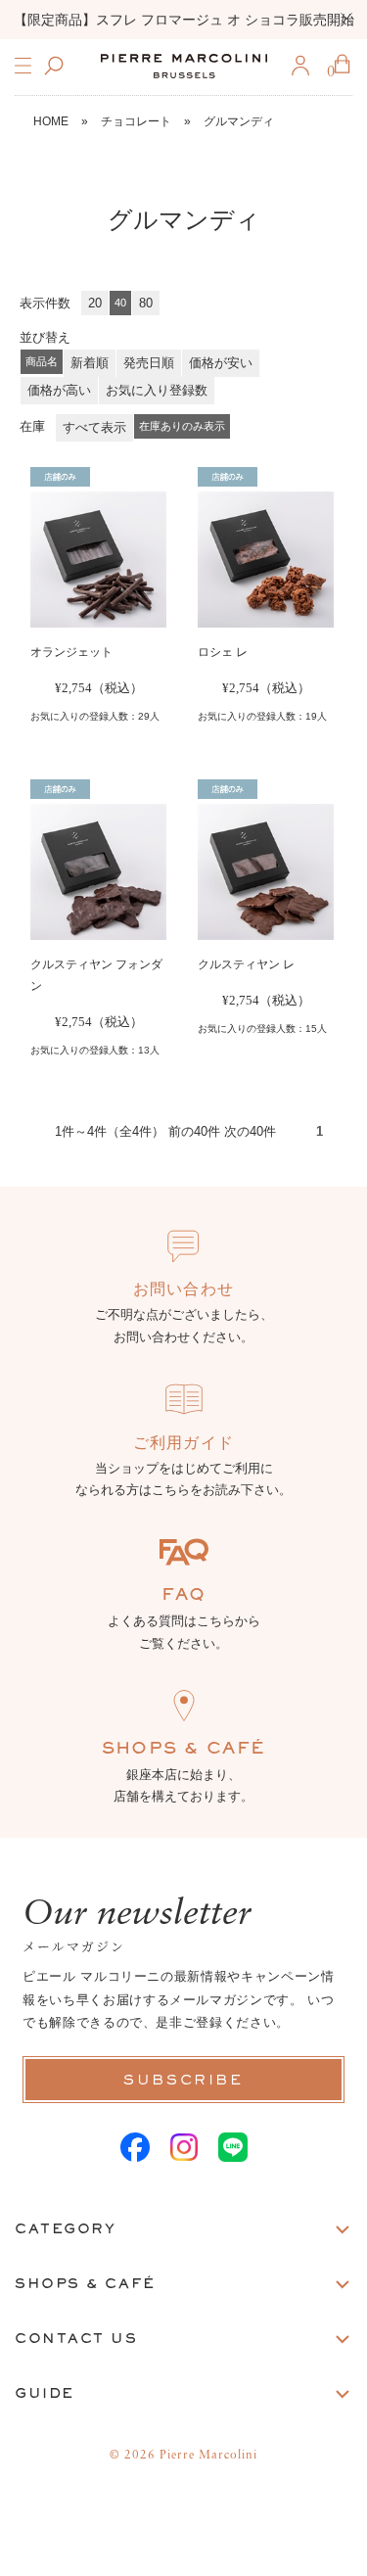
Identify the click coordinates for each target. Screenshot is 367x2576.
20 (95, 303)
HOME (51, 121)
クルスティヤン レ (246, 964)
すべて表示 (94, 427)
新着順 (90, 363)
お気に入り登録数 (157, 390)
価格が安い (221, 363)
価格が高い (59, 390)
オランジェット (71, 652)
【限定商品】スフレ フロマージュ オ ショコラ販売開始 (184, 20)
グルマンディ (239, 121)
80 (146, 303)
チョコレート (136, 121)
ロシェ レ (223, 652)
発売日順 (149, 363)
